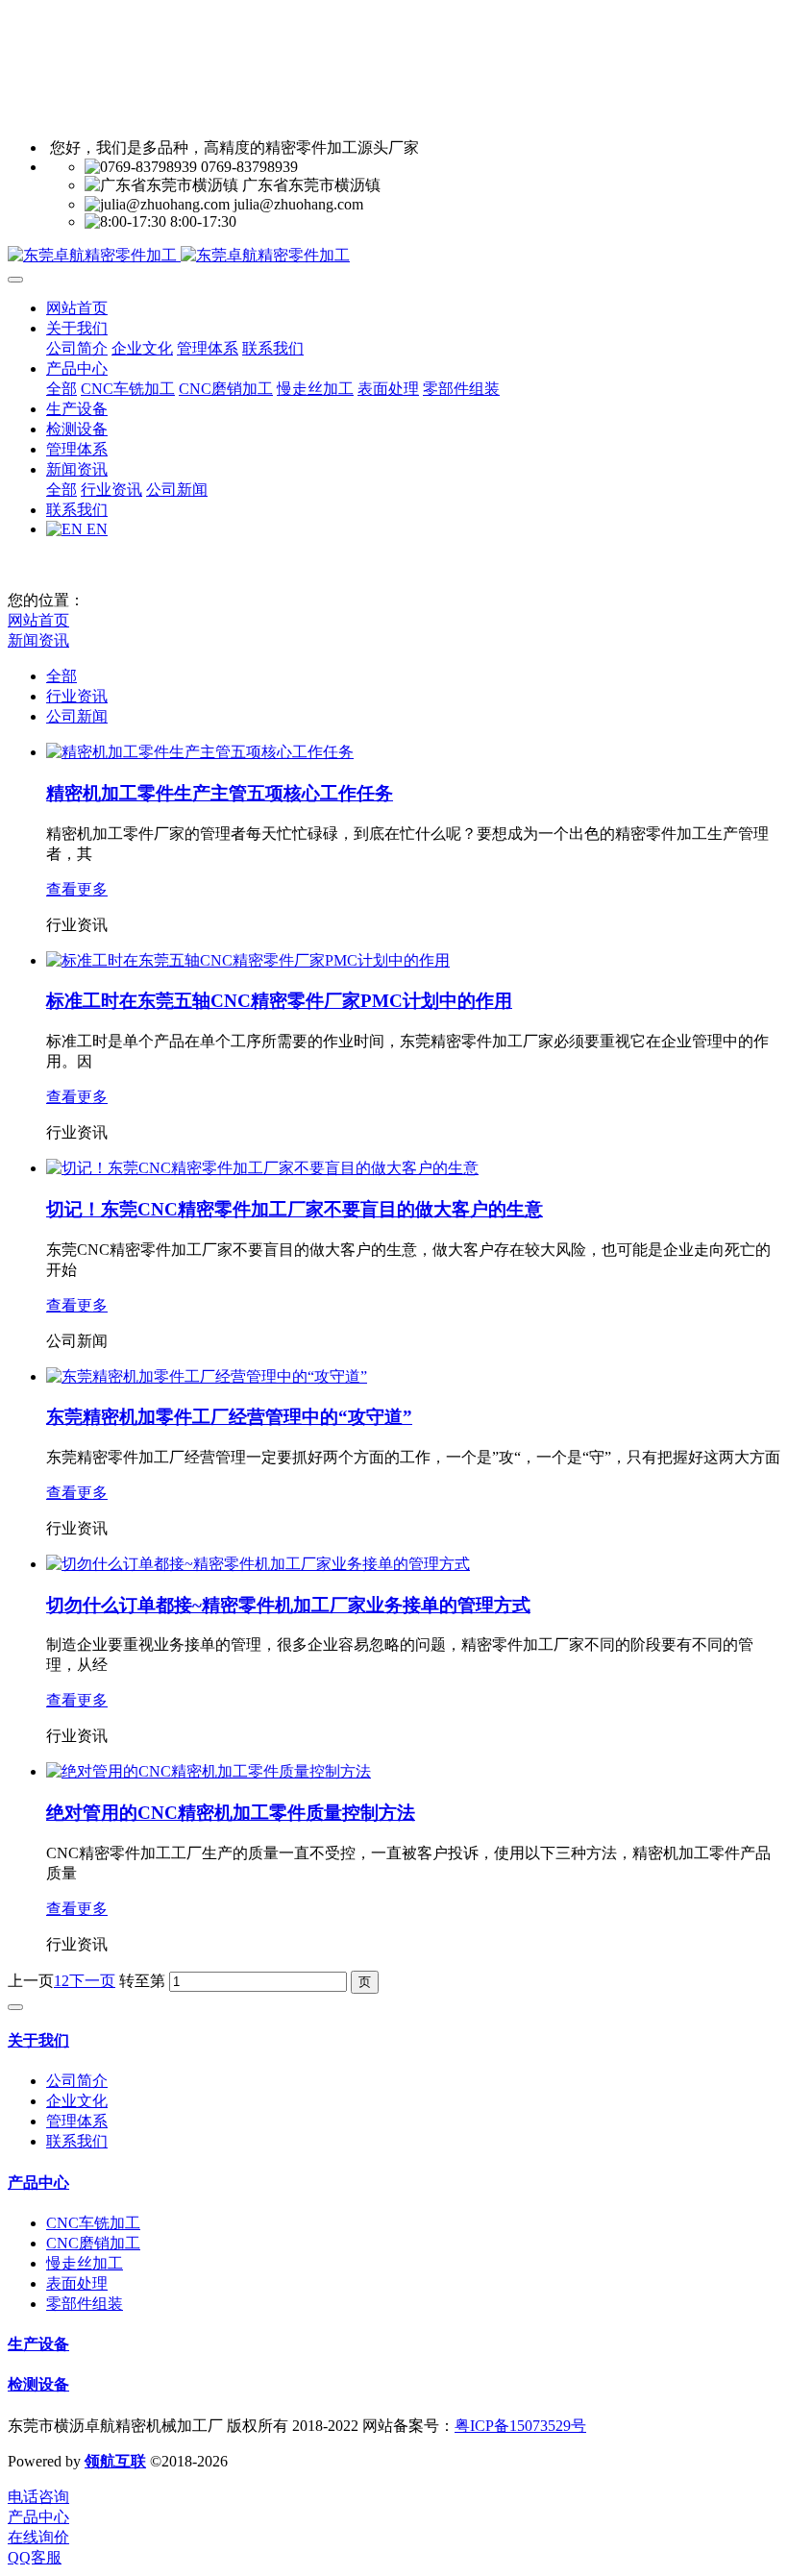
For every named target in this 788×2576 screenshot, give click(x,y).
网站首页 (77, 308)
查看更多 (77, 889)
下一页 (92, 1981)
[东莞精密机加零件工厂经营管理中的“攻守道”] (207, 1376)
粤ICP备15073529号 (520, 2426)
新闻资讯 (38, 640)
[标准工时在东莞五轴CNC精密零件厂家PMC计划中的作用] (248, 960)
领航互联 (115, 2461)
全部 (62, 389)
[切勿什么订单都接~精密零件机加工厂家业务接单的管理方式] (258, 1564)
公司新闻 (77, 716)
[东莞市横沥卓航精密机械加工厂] (394, 256)
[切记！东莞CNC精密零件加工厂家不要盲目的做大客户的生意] (262, 1168)
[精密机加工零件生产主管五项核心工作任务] (200, 752)
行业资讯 (77, 696)
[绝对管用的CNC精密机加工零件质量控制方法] (209, 1771)
